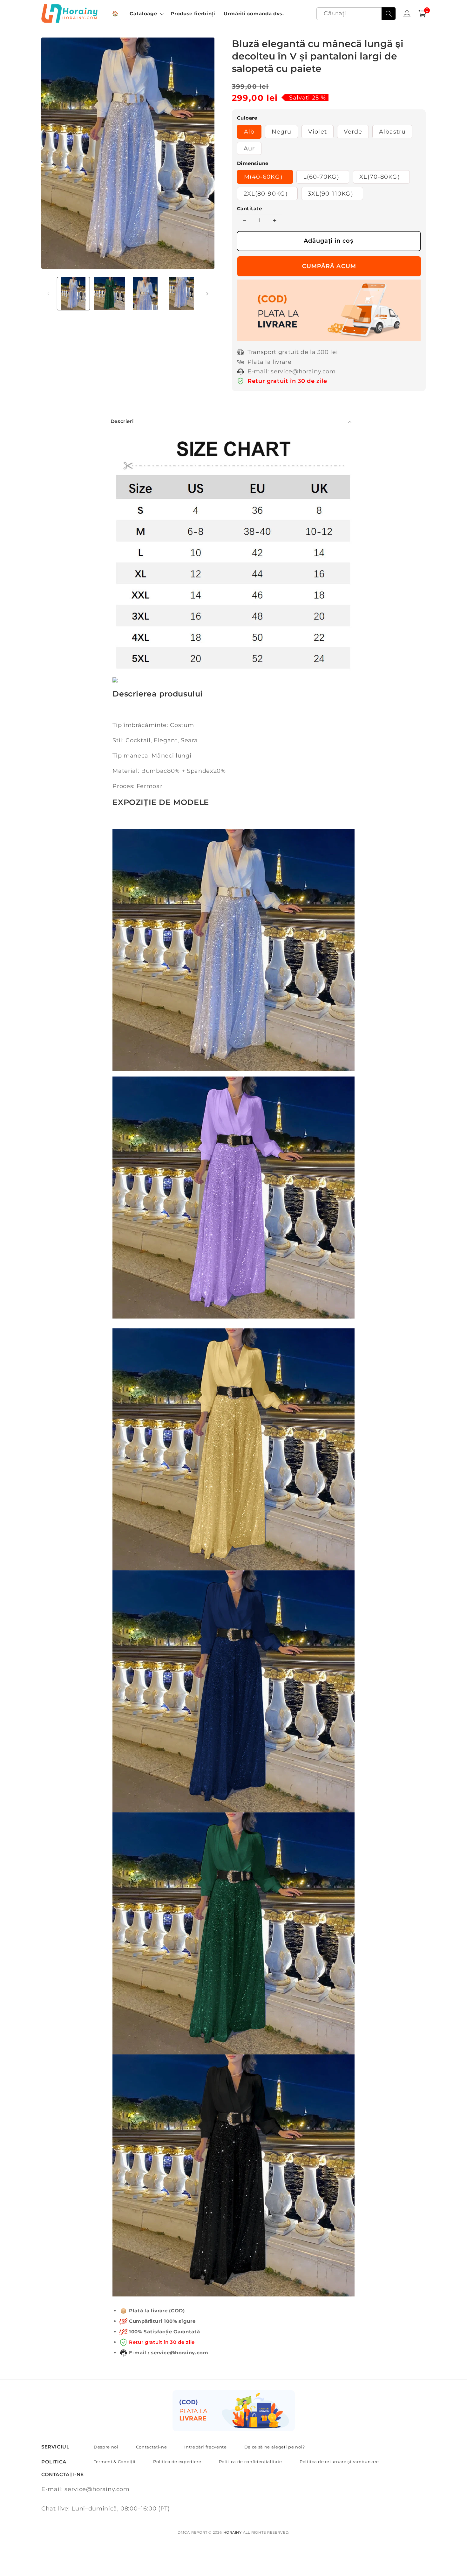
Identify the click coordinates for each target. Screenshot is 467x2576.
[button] (146, 14)
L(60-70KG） (323, 177)
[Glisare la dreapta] (207, 294)
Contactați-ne (152, 2447)
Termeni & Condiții (115, 2462)
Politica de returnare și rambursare (339, 2462)
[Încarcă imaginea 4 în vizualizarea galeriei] (182, 294)
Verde (353, 132)
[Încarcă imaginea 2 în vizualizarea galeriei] (109, 294)
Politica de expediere (177, 2462)
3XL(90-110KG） (332, 194)
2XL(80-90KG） (267, 194)
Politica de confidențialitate (250, 2462)
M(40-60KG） (265, 177)
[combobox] (356, 14)
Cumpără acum (329, 266)
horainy (233, 2532)
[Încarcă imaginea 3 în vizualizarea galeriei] (146, 294)
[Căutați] (389, 14)
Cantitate (249, 208)
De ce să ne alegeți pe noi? (275, 2447)
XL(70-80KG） (381, 177)
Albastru (393, 132)
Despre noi (106, 2447)
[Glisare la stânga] (48, 294)
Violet (318, 132)
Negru (282, 132)
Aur (249, 148)
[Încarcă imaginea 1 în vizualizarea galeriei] (74, 294)
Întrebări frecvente (206, 2447)
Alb (249, 132)
